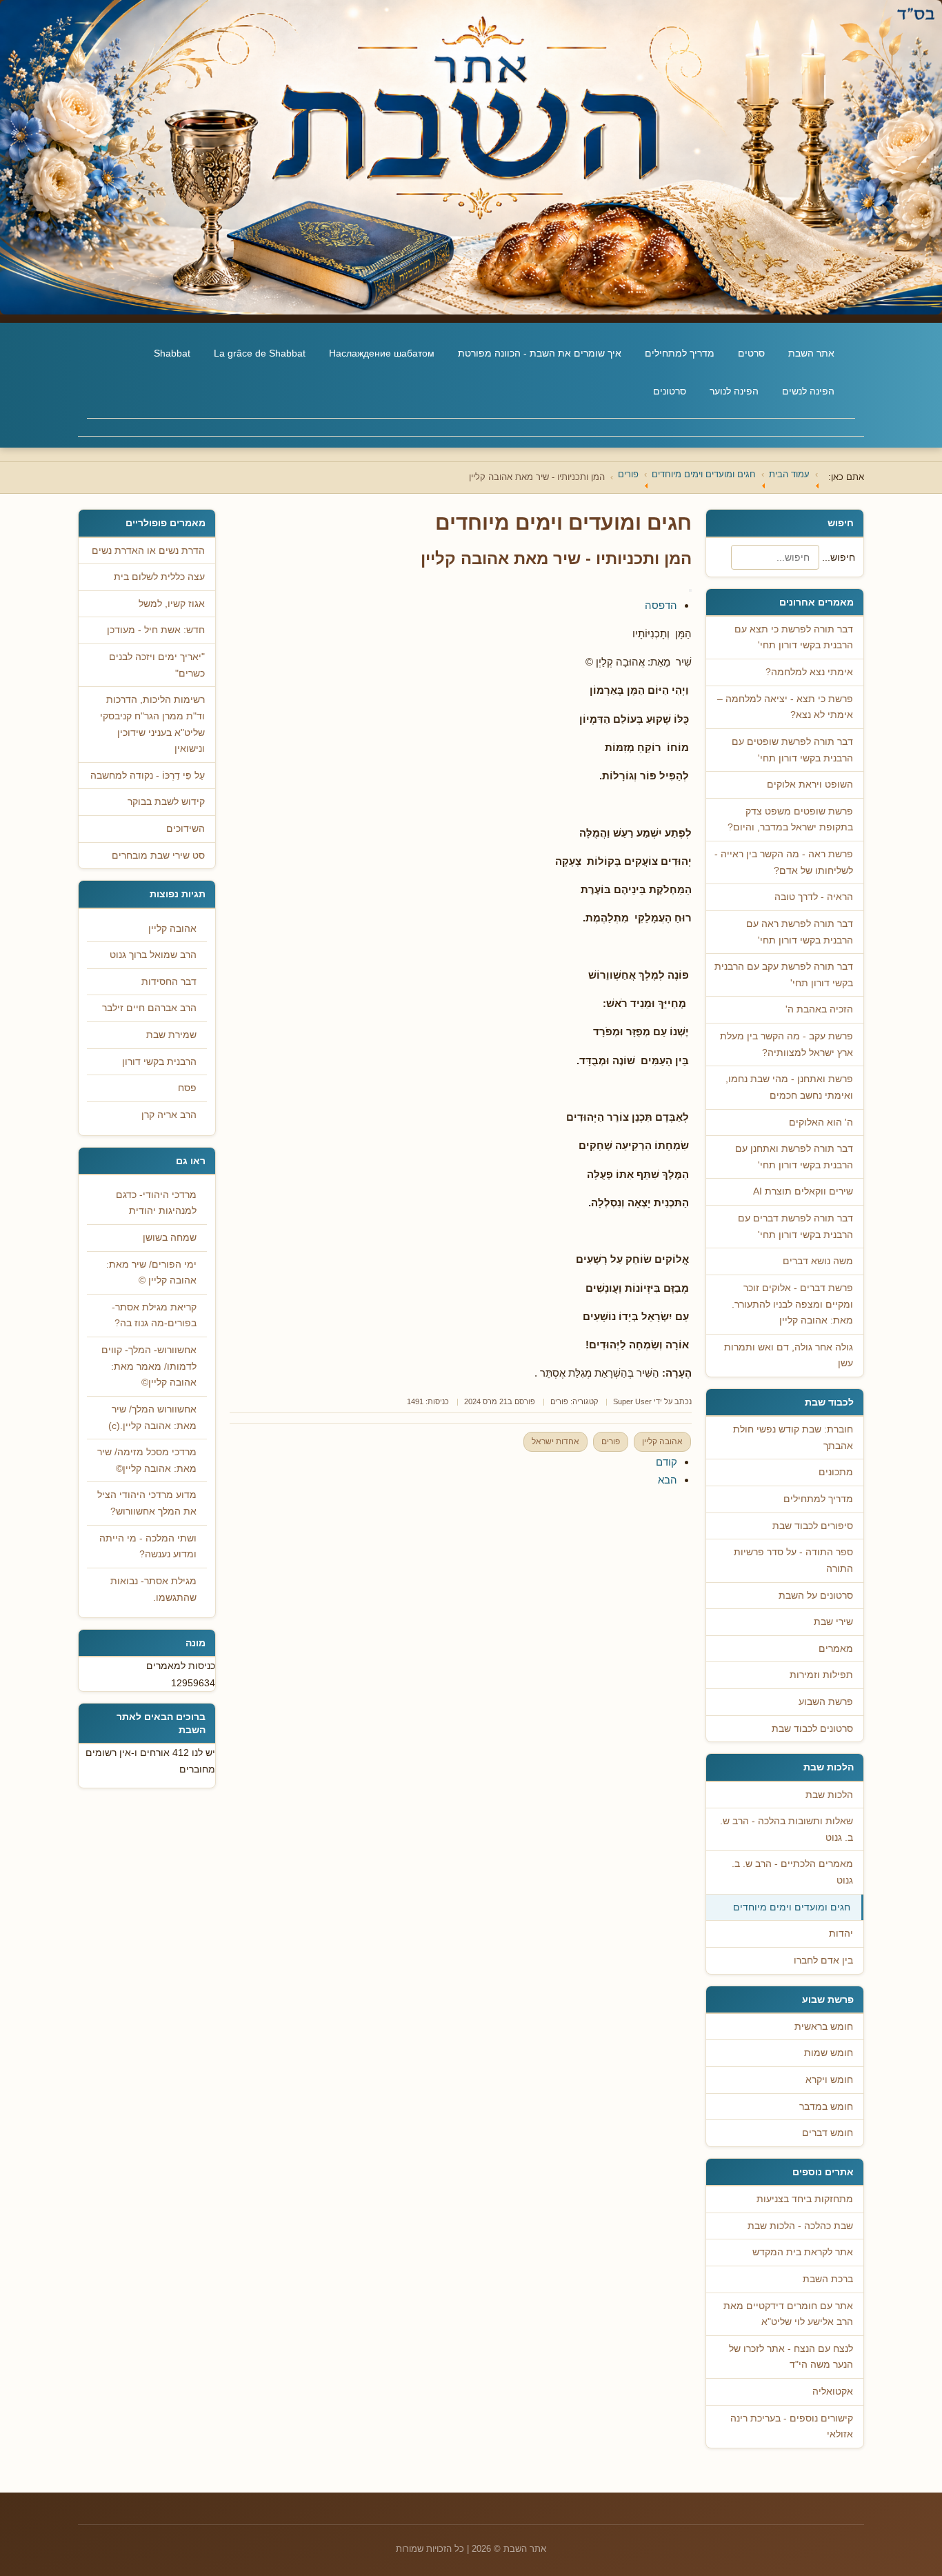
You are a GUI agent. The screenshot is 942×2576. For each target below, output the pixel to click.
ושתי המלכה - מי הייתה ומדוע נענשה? (148, 1547)
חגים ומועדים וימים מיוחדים (792, 1907)
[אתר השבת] (471, 157)
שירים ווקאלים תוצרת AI (803, 1191)
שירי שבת (833, 1622)
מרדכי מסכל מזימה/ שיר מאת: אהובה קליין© (147, 1460)
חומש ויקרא (829, 2080)
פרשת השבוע (826, 1702)
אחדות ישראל (555, 1441)
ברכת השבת (828, 2279)
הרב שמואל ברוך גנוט (153, 955)
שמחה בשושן (170, 1238)
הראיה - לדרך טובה (814, 897)
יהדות (841, 1934)
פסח (187, 1088)
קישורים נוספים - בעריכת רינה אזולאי (792, 2427)
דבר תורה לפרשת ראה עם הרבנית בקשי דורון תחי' (800, 932)
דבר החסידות (169, 982)
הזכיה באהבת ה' (819, 1009)
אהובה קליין (662, 1441)
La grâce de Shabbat (260, 353)
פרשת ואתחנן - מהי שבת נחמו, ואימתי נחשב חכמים (789, 1087)
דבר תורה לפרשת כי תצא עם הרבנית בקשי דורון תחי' (794, 638)
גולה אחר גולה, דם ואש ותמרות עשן (789, 1356)
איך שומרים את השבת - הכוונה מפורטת (540, 353)
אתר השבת (811, 353)
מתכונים (836, 1472)
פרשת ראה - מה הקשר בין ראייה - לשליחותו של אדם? (784, 862)
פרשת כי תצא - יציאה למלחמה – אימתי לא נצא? (785, 707)
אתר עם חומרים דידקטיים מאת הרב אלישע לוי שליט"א (788, 2314)
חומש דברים (828, 2133)
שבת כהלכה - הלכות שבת (800, 2226)
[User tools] (690, 590)
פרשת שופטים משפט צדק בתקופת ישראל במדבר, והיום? (790, 820)
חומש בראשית (824, 2027)
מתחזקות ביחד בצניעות (805, 2199)
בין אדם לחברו (823, 1960)
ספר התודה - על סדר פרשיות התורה (793, 1560)
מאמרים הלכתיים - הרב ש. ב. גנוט (792, 1872)
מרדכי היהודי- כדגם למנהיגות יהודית (156, 1203)
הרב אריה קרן (169, 1115)
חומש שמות (829, 2053)
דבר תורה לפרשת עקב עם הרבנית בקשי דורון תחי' (784, 975)
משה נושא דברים (818, 1261)
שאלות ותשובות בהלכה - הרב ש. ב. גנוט (786, 1829)
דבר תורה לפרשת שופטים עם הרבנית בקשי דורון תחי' (792, 750)
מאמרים (836, 1649)
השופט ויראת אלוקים (810, 785)
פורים (559, 1401)
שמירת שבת (171, 1035)
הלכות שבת (829, 1795)
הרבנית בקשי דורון (159, 1062)
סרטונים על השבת (816, 1596)
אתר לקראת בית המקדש (803, 2252)
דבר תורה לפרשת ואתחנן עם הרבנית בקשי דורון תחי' (794, 1157)
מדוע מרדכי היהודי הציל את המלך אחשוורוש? (147, 1503)
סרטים (751, 353)
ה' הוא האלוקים (821, 1122)
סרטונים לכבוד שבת (812, 1729)
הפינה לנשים (808, 391)
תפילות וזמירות (821, 1675)
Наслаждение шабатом (382, 353)
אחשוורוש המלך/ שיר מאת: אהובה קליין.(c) (152, 1418)
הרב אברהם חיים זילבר (149, 1008)
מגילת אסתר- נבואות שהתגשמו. (153, 1589)
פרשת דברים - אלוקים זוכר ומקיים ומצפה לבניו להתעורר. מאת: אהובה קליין (792, 1304)
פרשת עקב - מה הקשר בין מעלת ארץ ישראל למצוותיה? (786, 1045)
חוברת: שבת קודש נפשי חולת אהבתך (793, 1438)
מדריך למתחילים (680, 353)
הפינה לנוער (734, 391)
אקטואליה (833, 2392)
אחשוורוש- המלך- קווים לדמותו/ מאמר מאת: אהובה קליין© (149, 1366)
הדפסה (661, 605)
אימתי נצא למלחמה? (809, 672)
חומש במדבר (826, 2107)
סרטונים (670, 391)
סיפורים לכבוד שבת (813, 1526)
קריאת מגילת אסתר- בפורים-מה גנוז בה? (154, 1316)
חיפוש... (839, 557)
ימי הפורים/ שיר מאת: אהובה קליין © (151, 1273)
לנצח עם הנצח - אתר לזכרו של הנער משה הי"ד (791, 2357)
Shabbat (172, 353)
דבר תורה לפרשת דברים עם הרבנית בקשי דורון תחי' (795, 1227)
